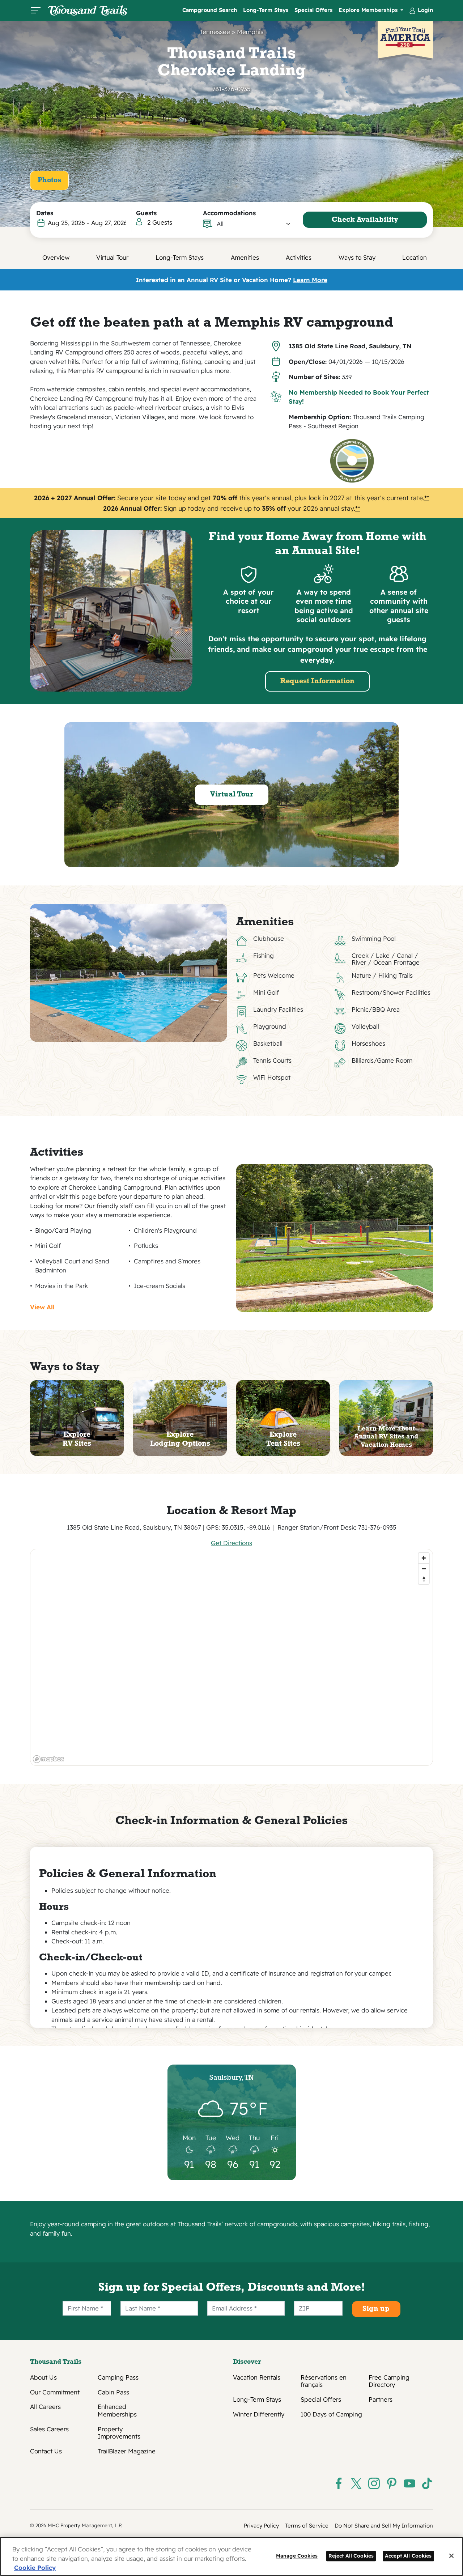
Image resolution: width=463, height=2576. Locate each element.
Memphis (250, 32)
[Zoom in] (424, 1558)
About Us (43, 2377)
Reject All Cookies (351, 2556)
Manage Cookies (297, 2556)
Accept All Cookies (408, 2556)
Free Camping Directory (389, 2381)
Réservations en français (324, 2381)
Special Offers (313, 10)
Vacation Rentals (257, 2377)
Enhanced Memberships (117, 2410)
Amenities (245, 257)
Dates (45, 213)
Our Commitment (55, 2392)
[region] (232, 1657)
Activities (299, 257)
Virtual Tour (112, 257)
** (427, 498)
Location (415, 257)
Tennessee (215, 32)
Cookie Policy (35, 2568)
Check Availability (365, 220)
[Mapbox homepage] (48, 1759)
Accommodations (229, 213)
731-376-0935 (231, 89)
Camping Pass (118, 2377)
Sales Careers (49, 2429)
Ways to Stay (357, 257)
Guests (146, 213)
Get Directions (231, 1543)
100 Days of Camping (331, 2414)
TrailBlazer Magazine (127, 2451)
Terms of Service (307, 2526)
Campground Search (210, 10)
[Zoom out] (424, 1568)
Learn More (310, 280)
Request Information (317, 681)
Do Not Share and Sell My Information (384, 2526)
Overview (56, 257)
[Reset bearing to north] (424, 1579)
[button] (254, 224)
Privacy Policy (261, 2526)
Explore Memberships (369, 10)
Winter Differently (259, 2414)
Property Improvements (119, 2433)
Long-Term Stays (266, 10)
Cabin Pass (113, 2392)
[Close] (451, 2556)
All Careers (45, 2407)
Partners (381, 2399)
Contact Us (46, 2451)
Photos (49, 180)
